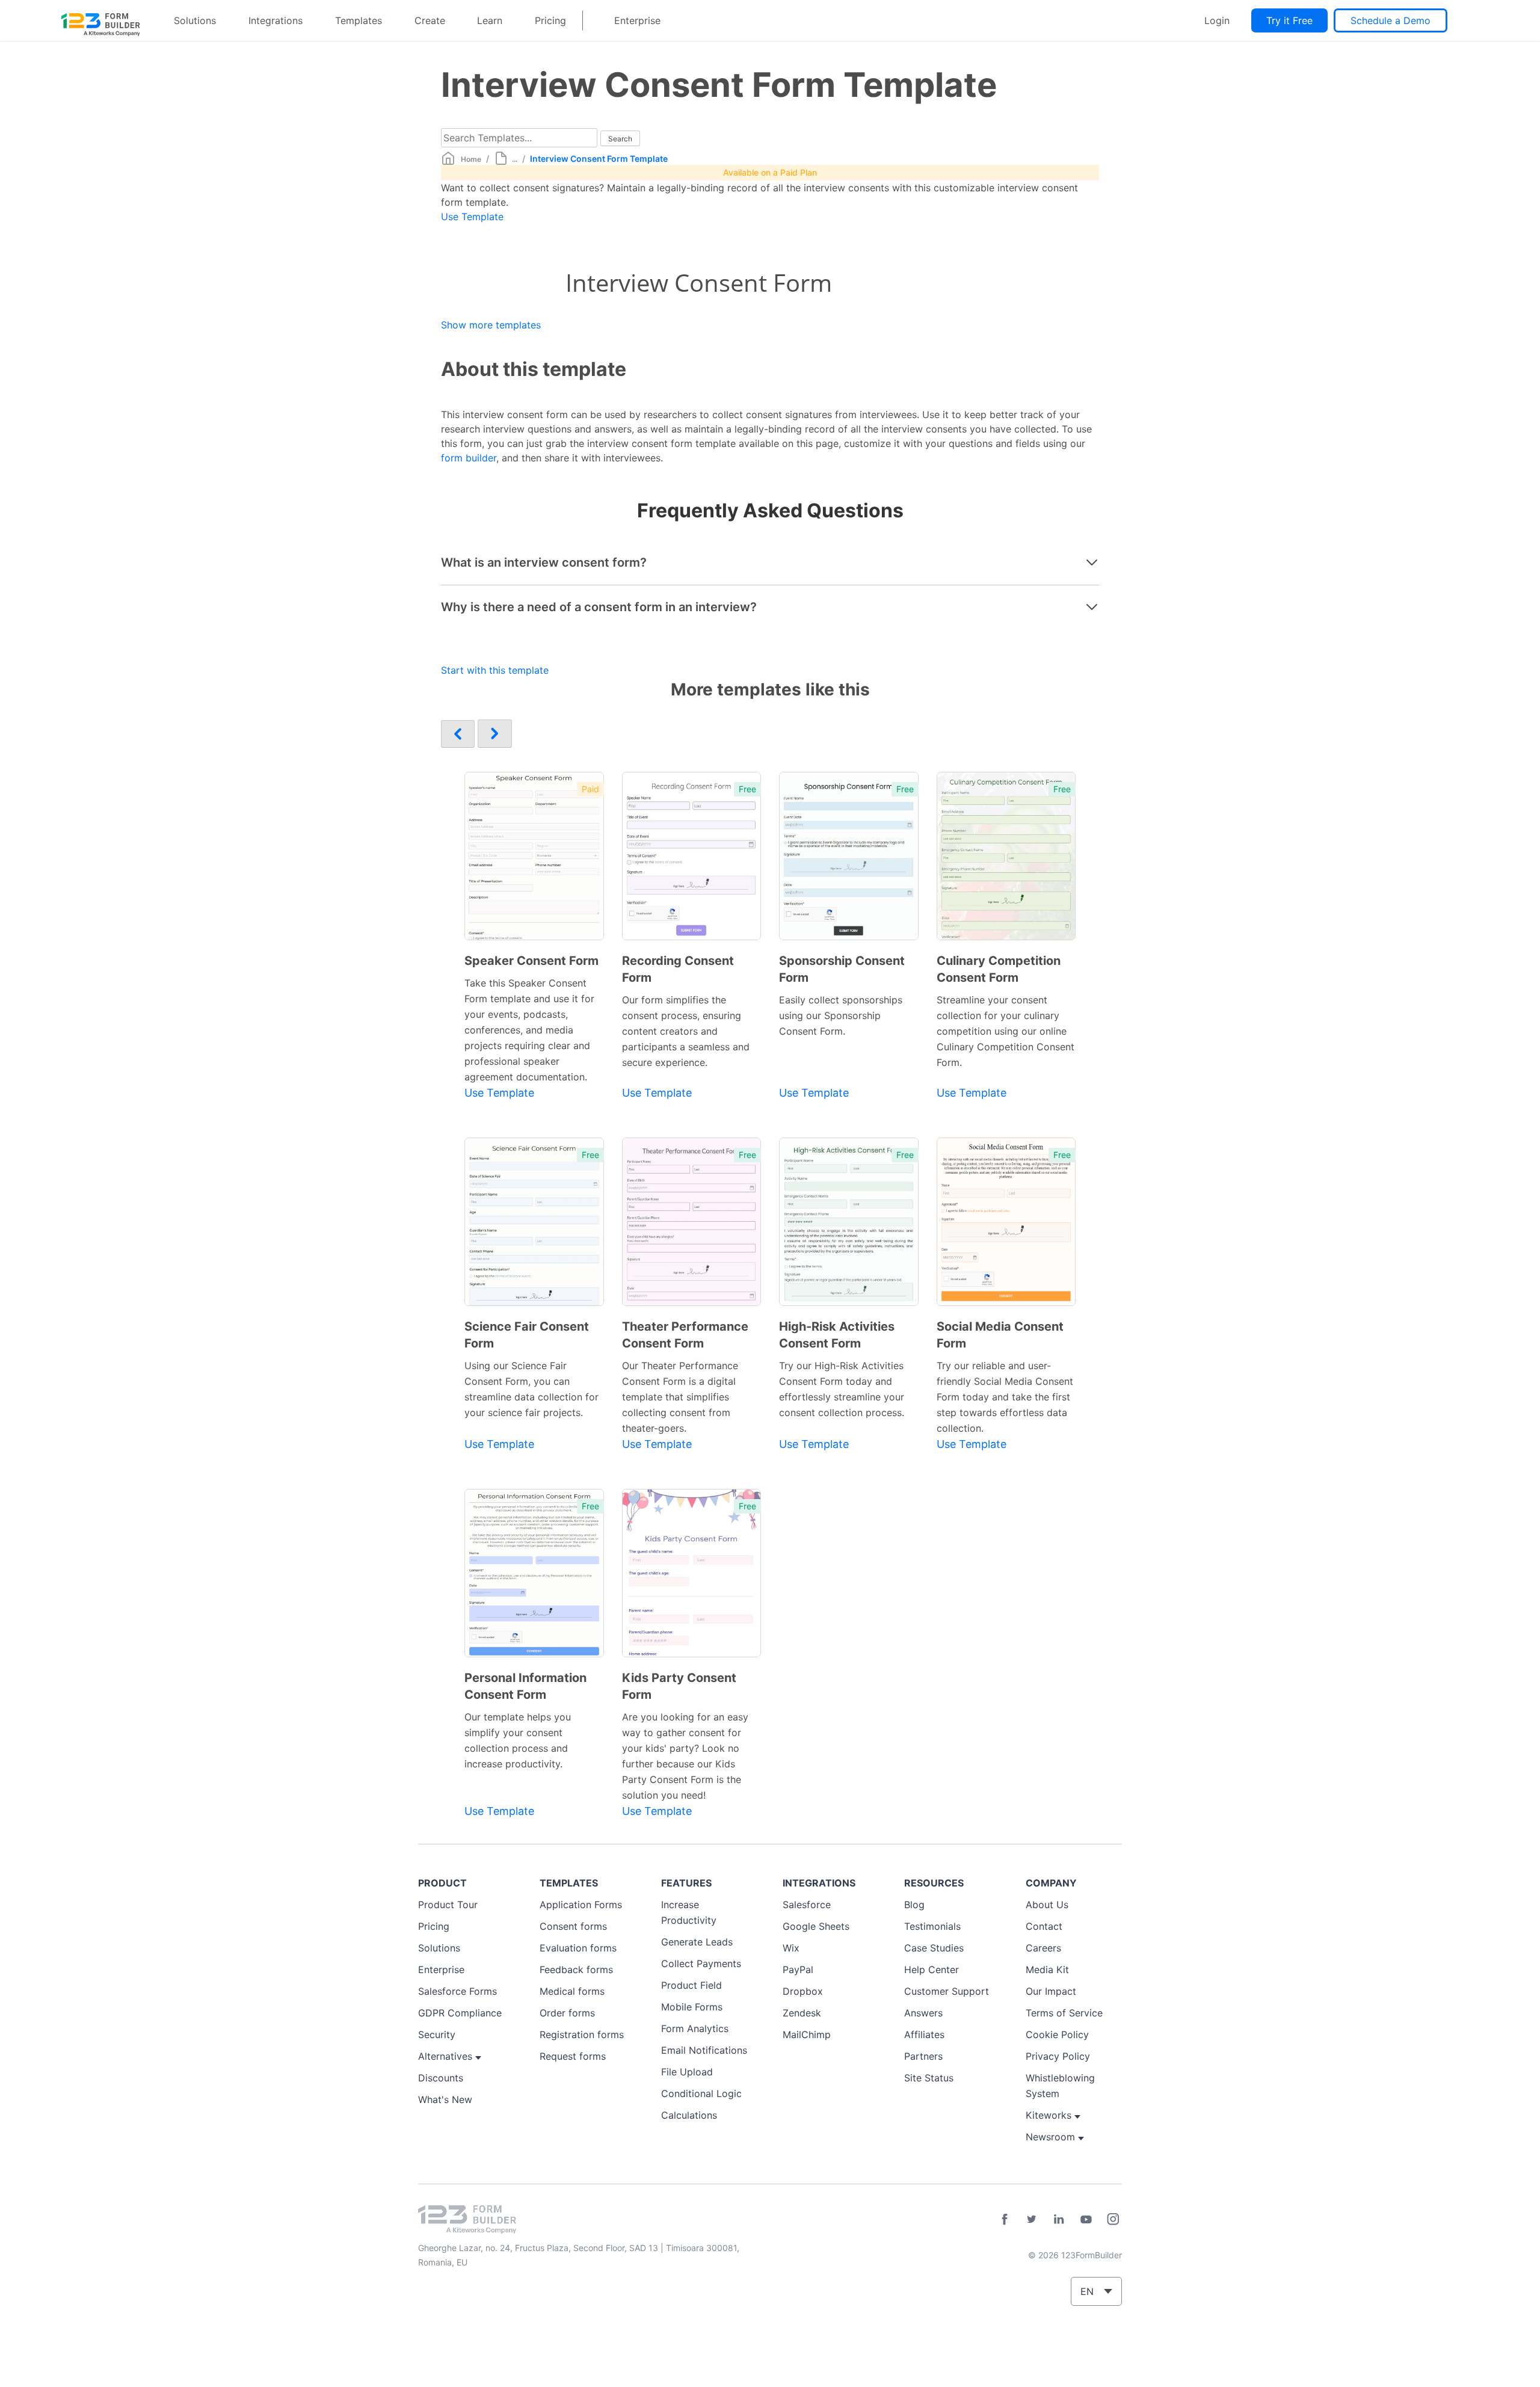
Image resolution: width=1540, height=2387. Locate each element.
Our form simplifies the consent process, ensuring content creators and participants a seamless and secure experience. (686, 1031)
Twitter (1032, 2219)
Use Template (472, 217)
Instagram (1113, 2219)
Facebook (1005, 2219)
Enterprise (637, 20)
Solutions (195, 20)
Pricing (550, 20)
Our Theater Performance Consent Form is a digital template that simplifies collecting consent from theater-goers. (680, 1397)
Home (471, 159)
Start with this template (495, 670)
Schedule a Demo (1391, 20)
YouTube (1086, 2219)
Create (430, 20)
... (515, 159)
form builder (469, 458)
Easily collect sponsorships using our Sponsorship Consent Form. (841, 1015)
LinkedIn (1059, 2219)
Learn (490, 20)
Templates (359, 20)
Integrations (276, 20)
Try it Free (1289, 20)
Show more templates (491, 325)
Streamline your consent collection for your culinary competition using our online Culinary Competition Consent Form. (1006, 1031)
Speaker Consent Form (531, 961)
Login (1217, 20)
